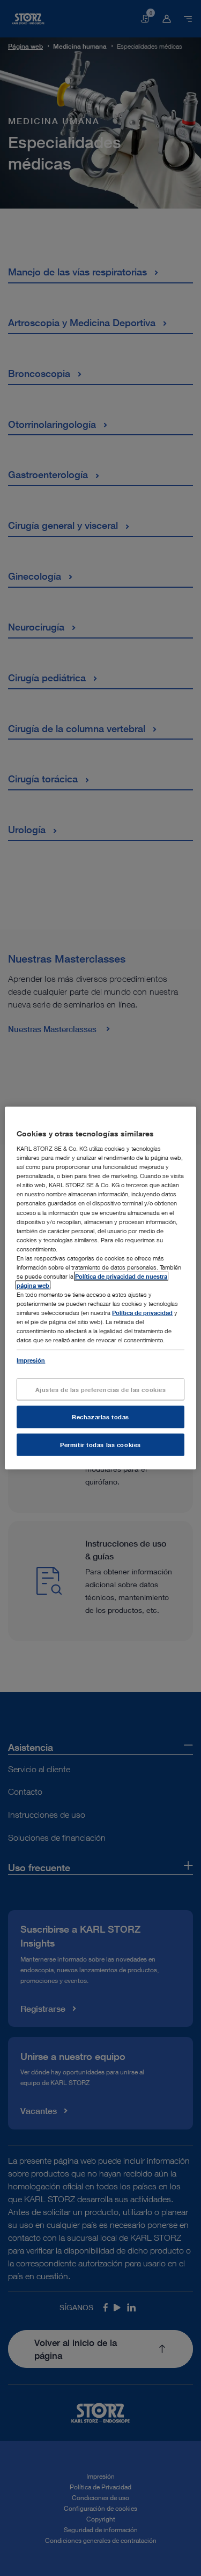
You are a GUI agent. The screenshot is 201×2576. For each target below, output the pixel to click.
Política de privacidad (142, 1313)
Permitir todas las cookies (100, 1445)
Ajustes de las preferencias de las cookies (101, 1389)
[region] (100, 1288)
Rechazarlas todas (100, 1417)
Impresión (31, 1360)
